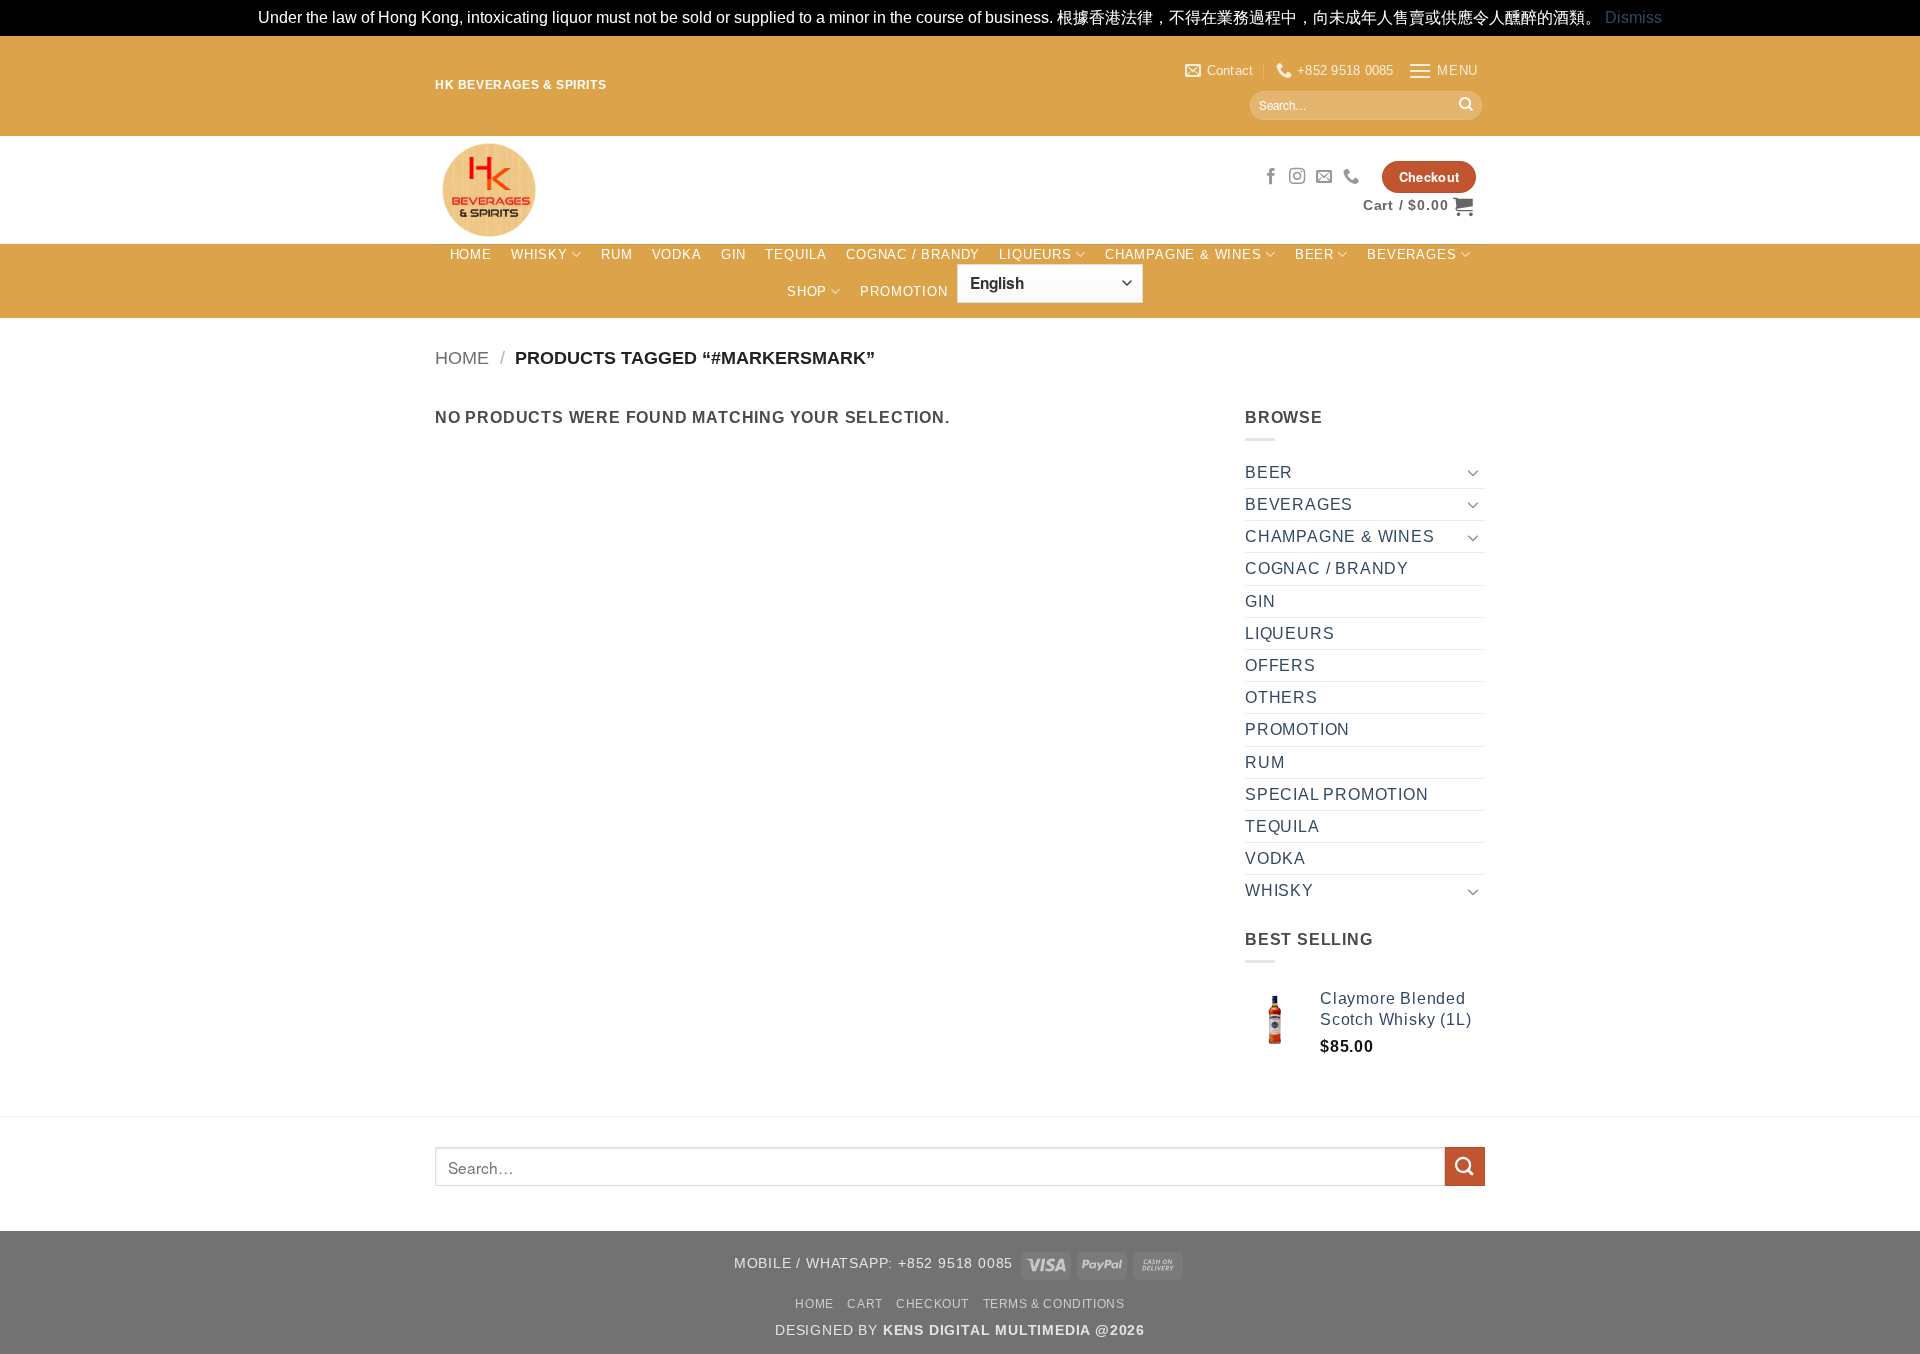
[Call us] (1351, 177)
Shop (807, 291)
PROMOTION (903, 291)
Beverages (1411, 254)
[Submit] (1466, 105)
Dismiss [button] (1633, 17)
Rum (616, 254)
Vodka (677, 254)
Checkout (932, 1304)
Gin (733, 254)
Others (1281, 697)
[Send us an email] (1324, 177)
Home (471, 254)
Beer (1314, 254)
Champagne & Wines (1183, 254)
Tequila (796, 254)
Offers (1280, 665)
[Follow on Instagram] (1297, 177)
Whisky (539, 254)
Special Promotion (1337, 794)
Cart (864, 1304)
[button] (1443, 70)
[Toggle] (1473, 472)
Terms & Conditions (1054, 1304)
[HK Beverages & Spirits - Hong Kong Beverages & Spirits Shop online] (769, 190)
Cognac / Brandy (913, 254)
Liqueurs (1035, 254)
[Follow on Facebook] (1271, 177)
